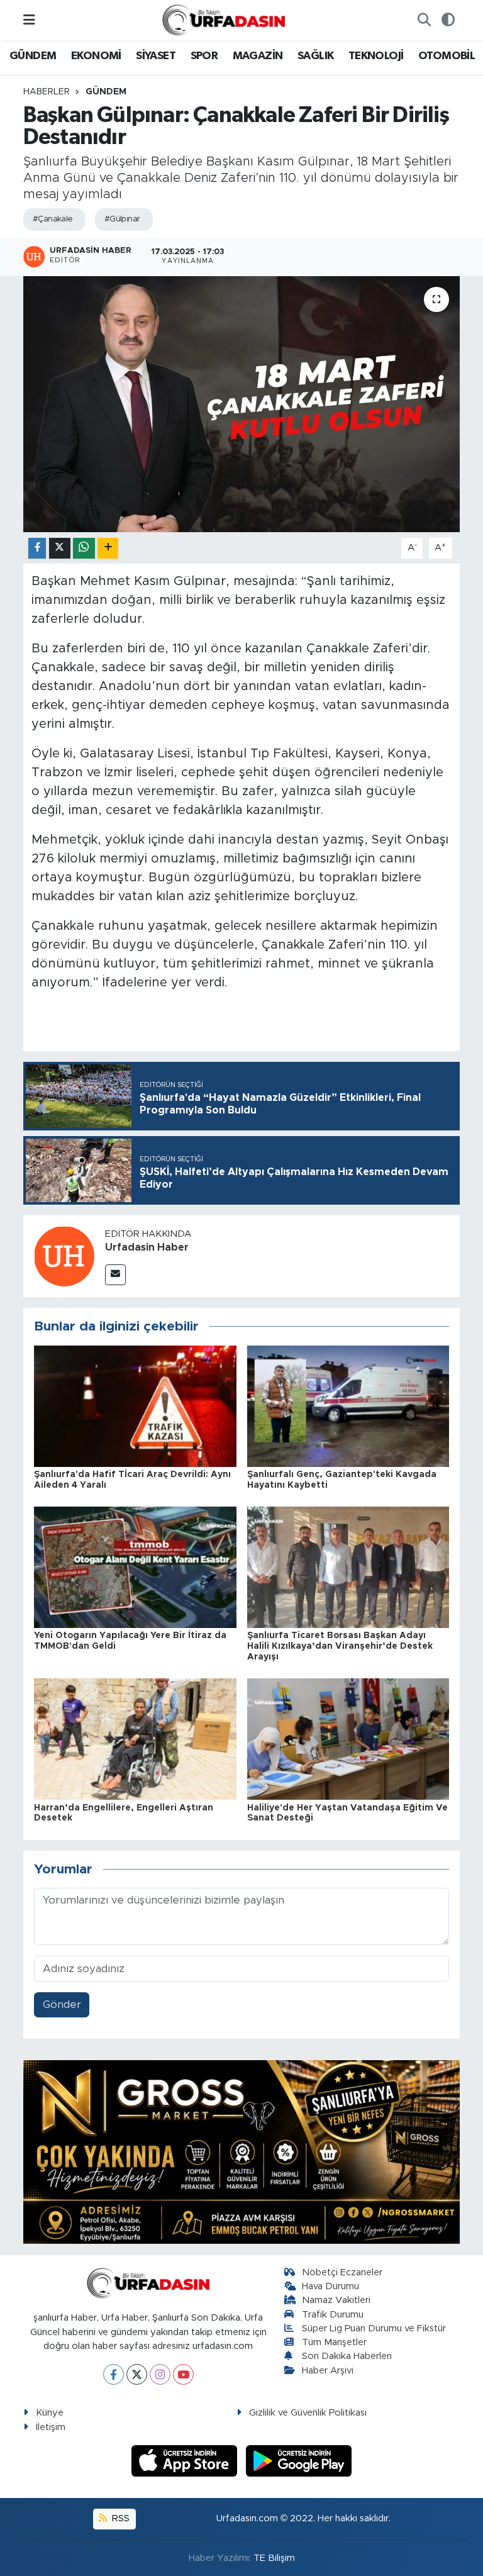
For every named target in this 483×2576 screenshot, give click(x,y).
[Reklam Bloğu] (241, 2152)
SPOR (204, 56)
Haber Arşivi (328, 2371)
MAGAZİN (258, 56)
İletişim (51, 2427)
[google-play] (299, 2460)
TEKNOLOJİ (376, 56)
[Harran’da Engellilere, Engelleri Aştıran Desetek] (135, 1738)
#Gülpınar (122, 219)
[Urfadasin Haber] (64, 1256)
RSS (119, 2518)
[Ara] (424, 20)
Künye (50, 2413)
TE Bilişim (274, 2558)
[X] (137, 2374)
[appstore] (186, 2460)
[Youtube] (183, 2374)
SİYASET (156, 56)
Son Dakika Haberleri (347, 2356)
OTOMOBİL (447, 56)
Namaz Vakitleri (336, 2300)
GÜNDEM (33, 56)
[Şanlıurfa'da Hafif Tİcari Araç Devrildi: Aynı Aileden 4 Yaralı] (135, 1406)
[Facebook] (114, 2374)
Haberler (47, 92)
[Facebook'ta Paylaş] (37, 548)
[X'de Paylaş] (60, 548)
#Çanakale (53, 219)
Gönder (62, 2004)
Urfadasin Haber (147, 1247)
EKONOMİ (96, 56)
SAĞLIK (315, 56)
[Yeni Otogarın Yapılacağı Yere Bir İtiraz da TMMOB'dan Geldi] (135, 1567)
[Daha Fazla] (108, 548)
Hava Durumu (330, 2286)
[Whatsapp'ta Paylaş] (84, 548)
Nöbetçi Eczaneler (342, 2272)
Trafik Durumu (333, 2315)
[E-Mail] (115, 1275)
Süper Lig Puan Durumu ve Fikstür (374, 2328)
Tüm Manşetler (334, 2342)
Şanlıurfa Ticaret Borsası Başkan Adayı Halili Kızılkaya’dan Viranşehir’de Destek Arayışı (340, 1646)
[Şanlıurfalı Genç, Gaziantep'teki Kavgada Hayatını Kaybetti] (348, 1406)
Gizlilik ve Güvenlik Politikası (308, 2413)
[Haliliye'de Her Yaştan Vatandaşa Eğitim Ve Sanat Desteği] (348, 1738)
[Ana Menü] (29, 20)
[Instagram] (160, 2374)
